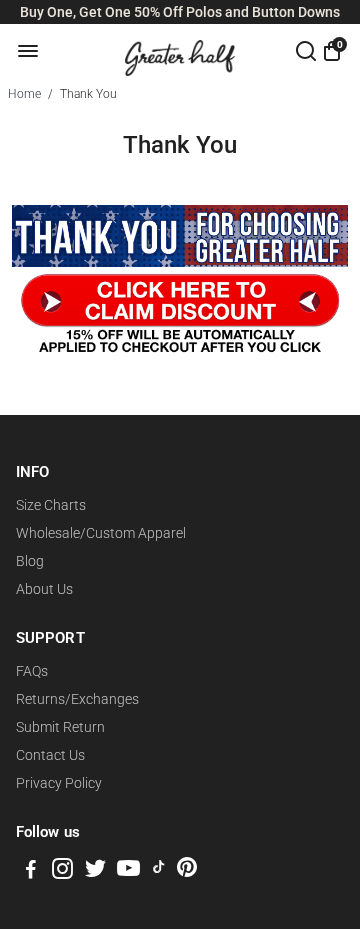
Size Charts (51, 505)
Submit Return (60, 727)
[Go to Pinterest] (187, 872)
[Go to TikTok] (159, 872)
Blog (30, 561)
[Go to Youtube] (128, 872)
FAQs (32, 671)
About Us (44, 589)
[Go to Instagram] (62, 872)
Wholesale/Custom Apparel (101, 533)
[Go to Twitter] (95, 872)
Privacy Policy (59, 783)
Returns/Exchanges (77, 699)
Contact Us (50, 755)
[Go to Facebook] (31, 872)
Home (24, 94)
